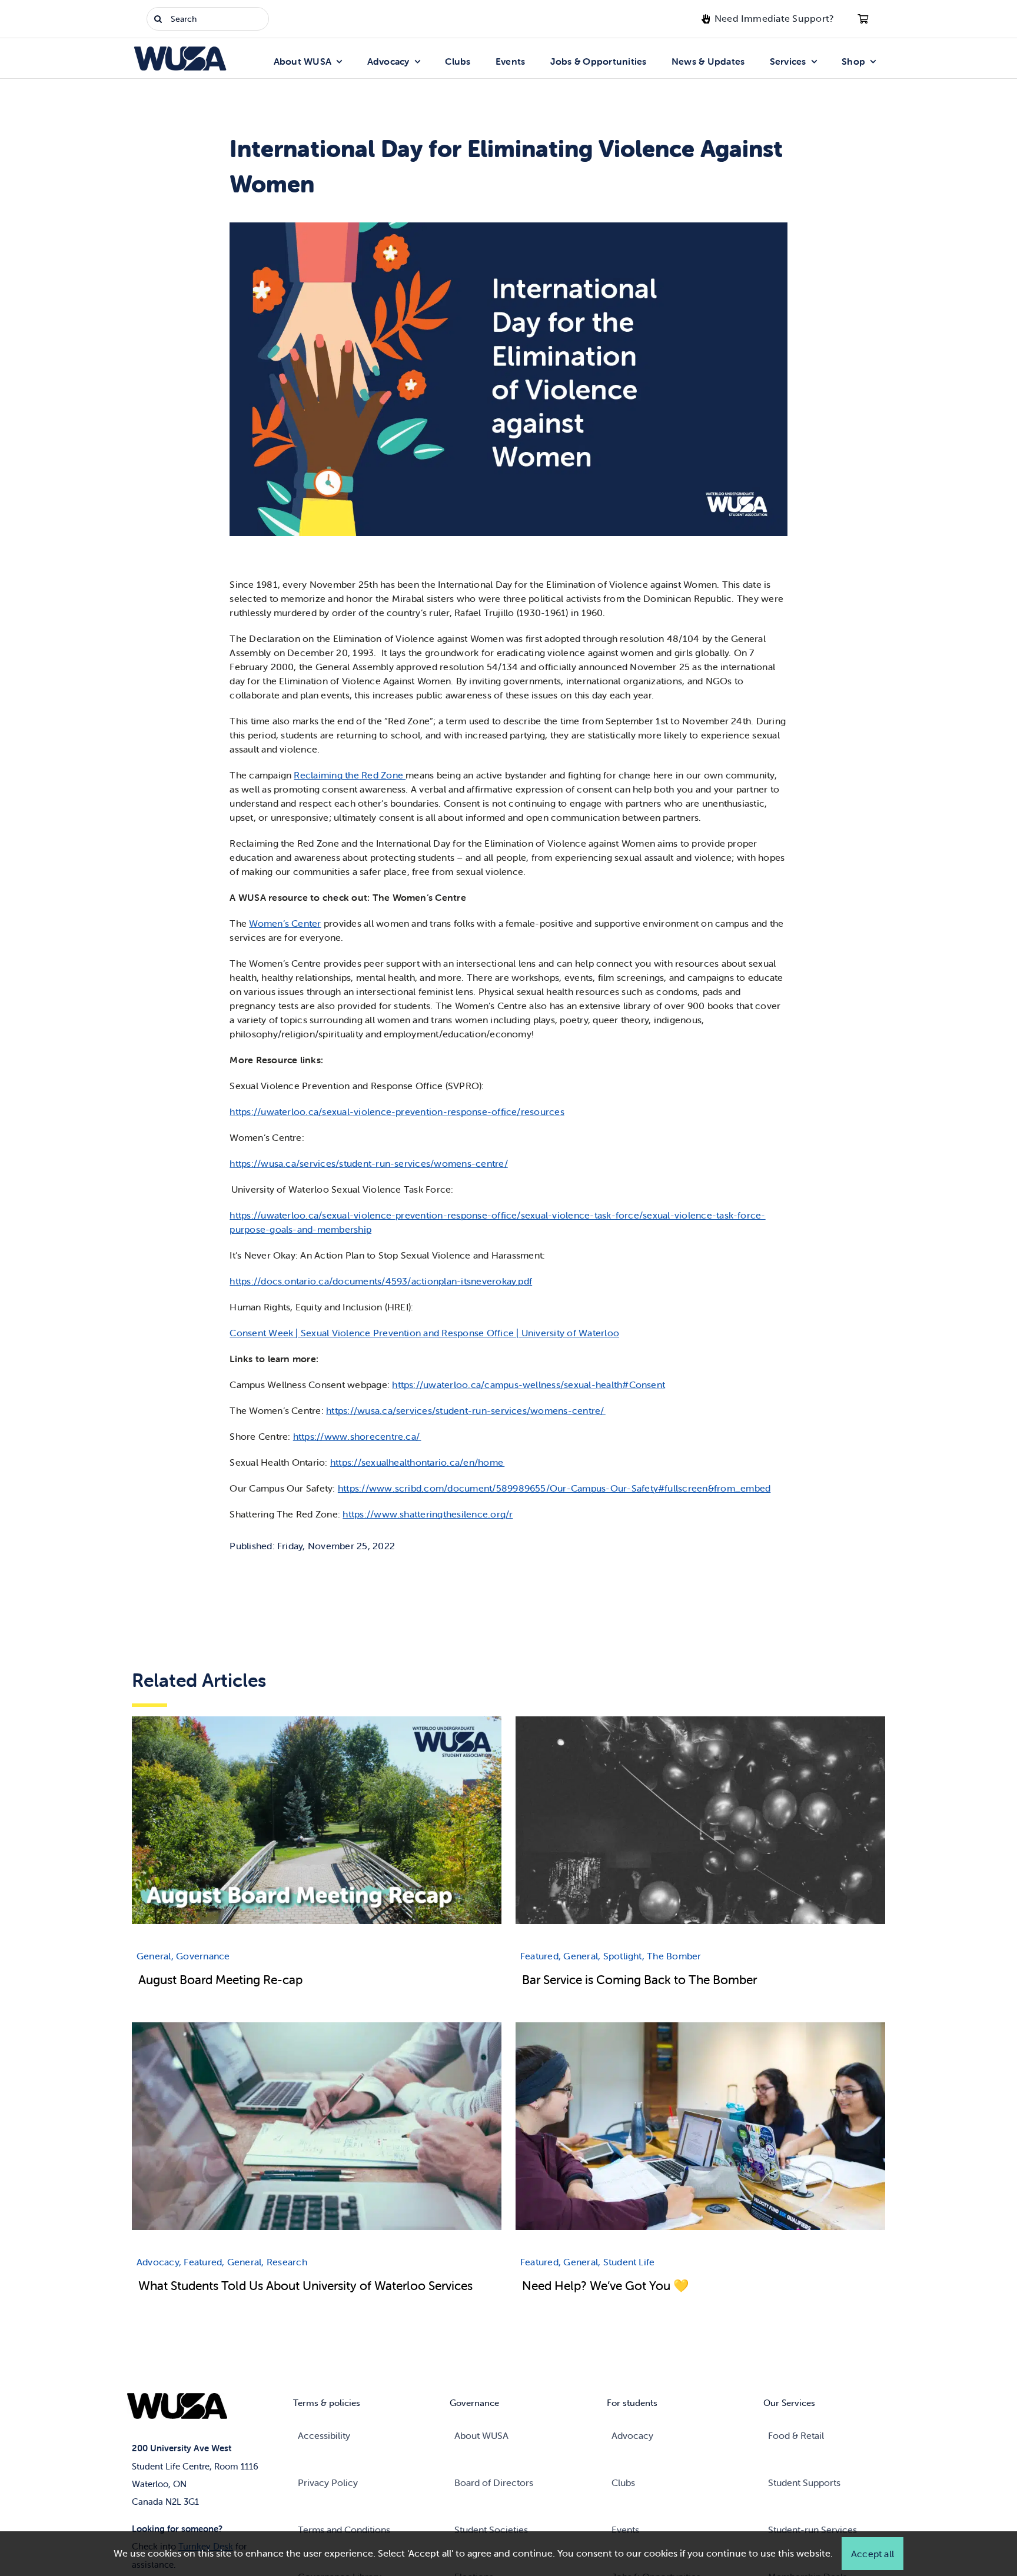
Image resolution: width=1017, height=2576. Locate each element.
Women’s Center (285, 923)
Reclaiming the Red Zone (350, 775)
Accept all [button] (873, 2554)
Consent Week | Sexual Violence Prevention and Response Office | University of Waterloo (424, 1333)
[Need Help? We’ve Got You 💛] (700, 2029)
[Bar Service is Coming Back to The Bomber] (700, 1723)
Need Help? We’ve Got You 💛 (606, 2285)
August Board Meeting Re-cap (220, 1979)
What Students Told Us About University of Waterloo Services (305, 2285)
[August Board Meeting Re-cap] (317, 1723)
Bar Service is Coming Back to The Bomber (639, 1979)
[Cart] (863, 19)
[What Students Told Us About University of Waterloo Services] (317, 2029)
